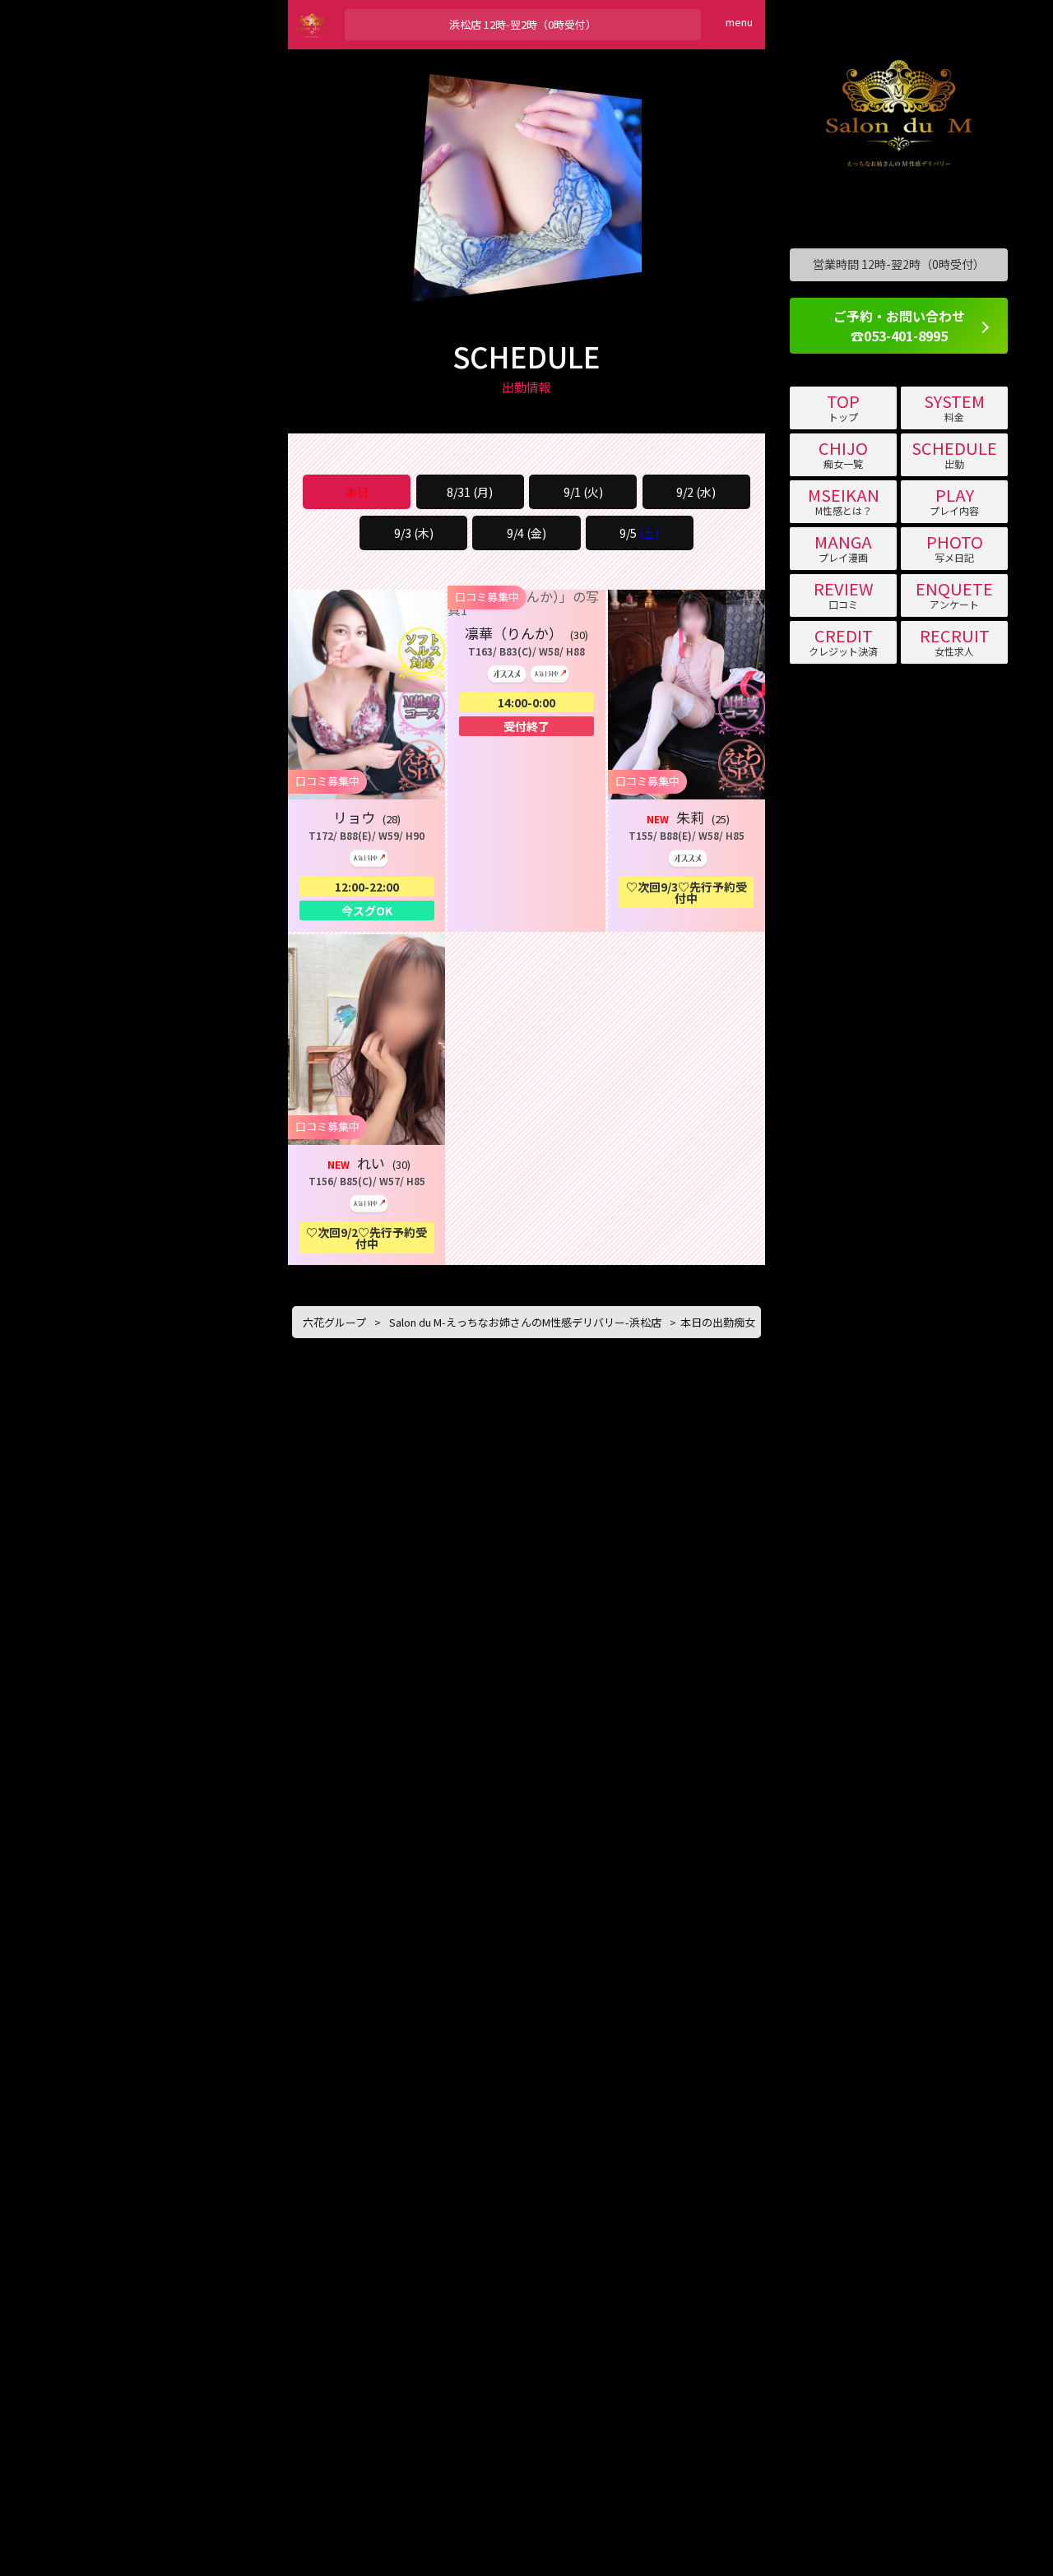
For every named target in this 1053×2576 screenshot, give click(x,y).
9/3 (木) (414, 533)
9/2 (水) (696, 492)
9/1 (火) (583, 492)
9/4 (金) (526, 533)
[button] (366, 761)
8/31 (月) (470, 492)
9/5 (639, 533)
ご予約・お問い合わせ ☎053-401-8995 (899, 326)
